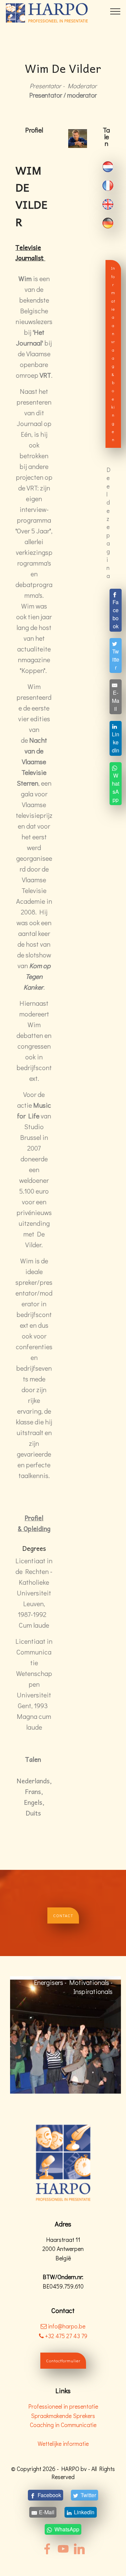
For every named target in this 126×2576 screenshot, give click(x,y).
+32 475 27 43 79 (66, 2336)
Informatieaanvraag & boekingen (113, 354)
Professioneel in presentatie (63, 2406)
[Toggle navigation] (115, 11)
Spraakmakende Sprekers (63, 2416)
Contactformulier (63, 2361)
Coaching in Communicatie (63, 2425)
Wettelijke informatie (63, 2444)
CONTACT (63, 1915)
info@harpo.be (67, 2326)
